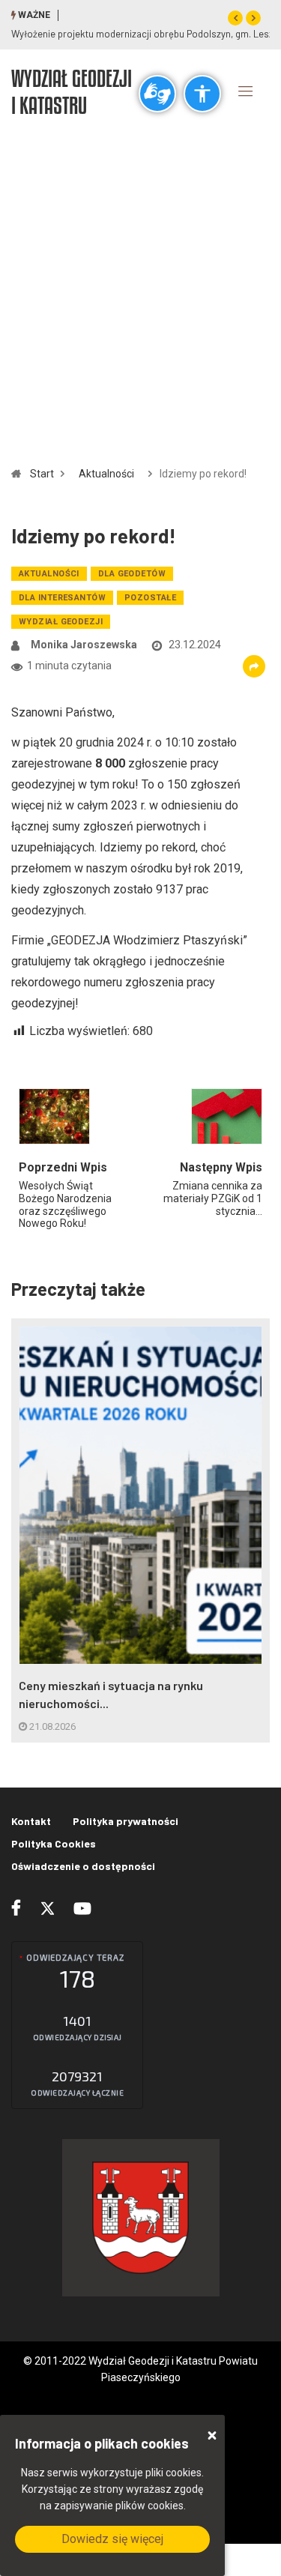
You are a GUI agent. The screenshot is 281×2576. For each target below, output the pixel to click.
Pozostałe (150, 598)
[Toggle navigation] (246, 91)
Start (42, 474)
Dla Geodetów (132, 574)
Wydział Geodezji (61, 622)
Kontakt (31, 1821)
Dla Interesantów (62, 598)
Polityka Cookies (54, 1843)
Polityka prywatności (126, 1821)
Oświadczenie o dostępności (83, 1866)
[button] (235, 18)
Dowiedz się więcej (112, 2539)
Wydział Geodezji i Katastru (72, 91)
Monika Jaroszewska (84, 645)
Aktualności (106, 474)
